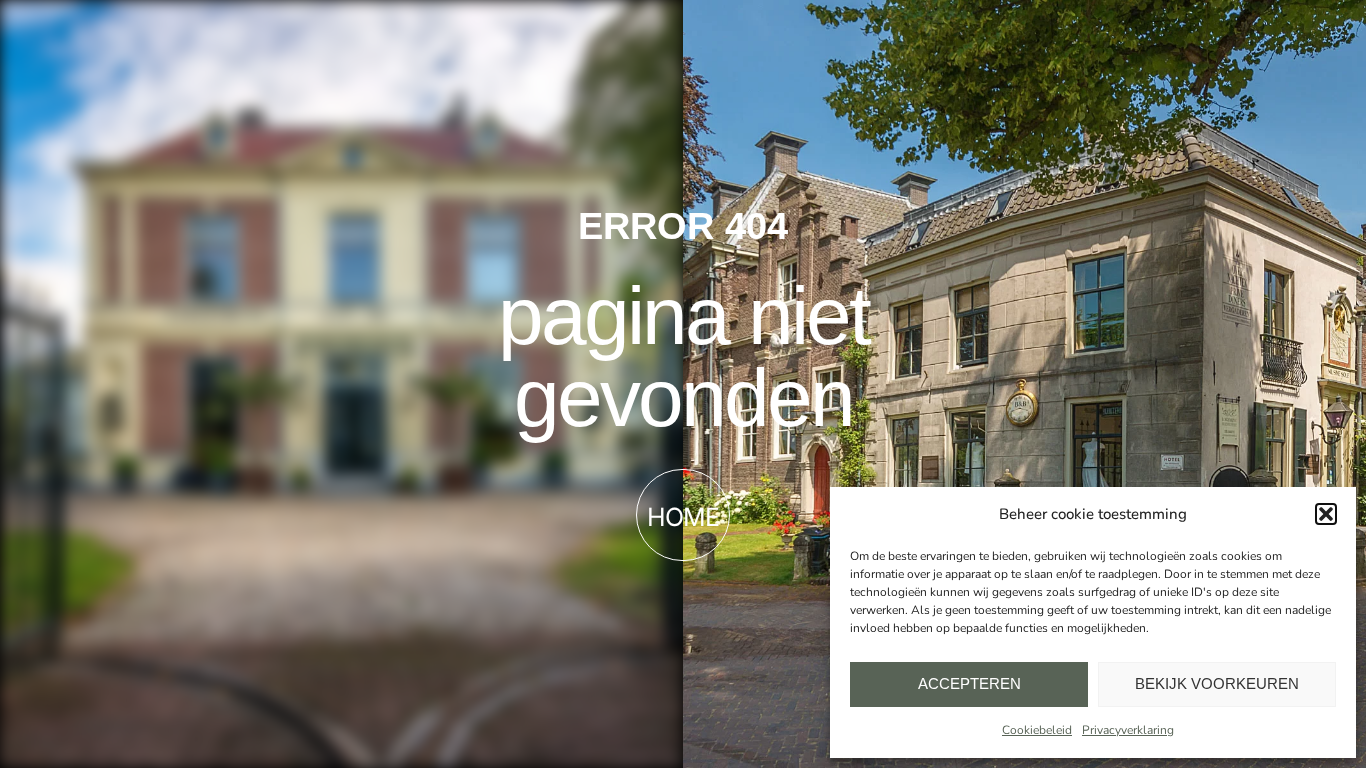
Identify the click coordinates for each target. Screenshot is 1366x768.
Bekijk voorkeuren (1217, 683)
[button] (1326, 514)
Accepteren (969, 683)
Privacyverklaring (1128, 730)
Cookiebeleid (1037, 730)
